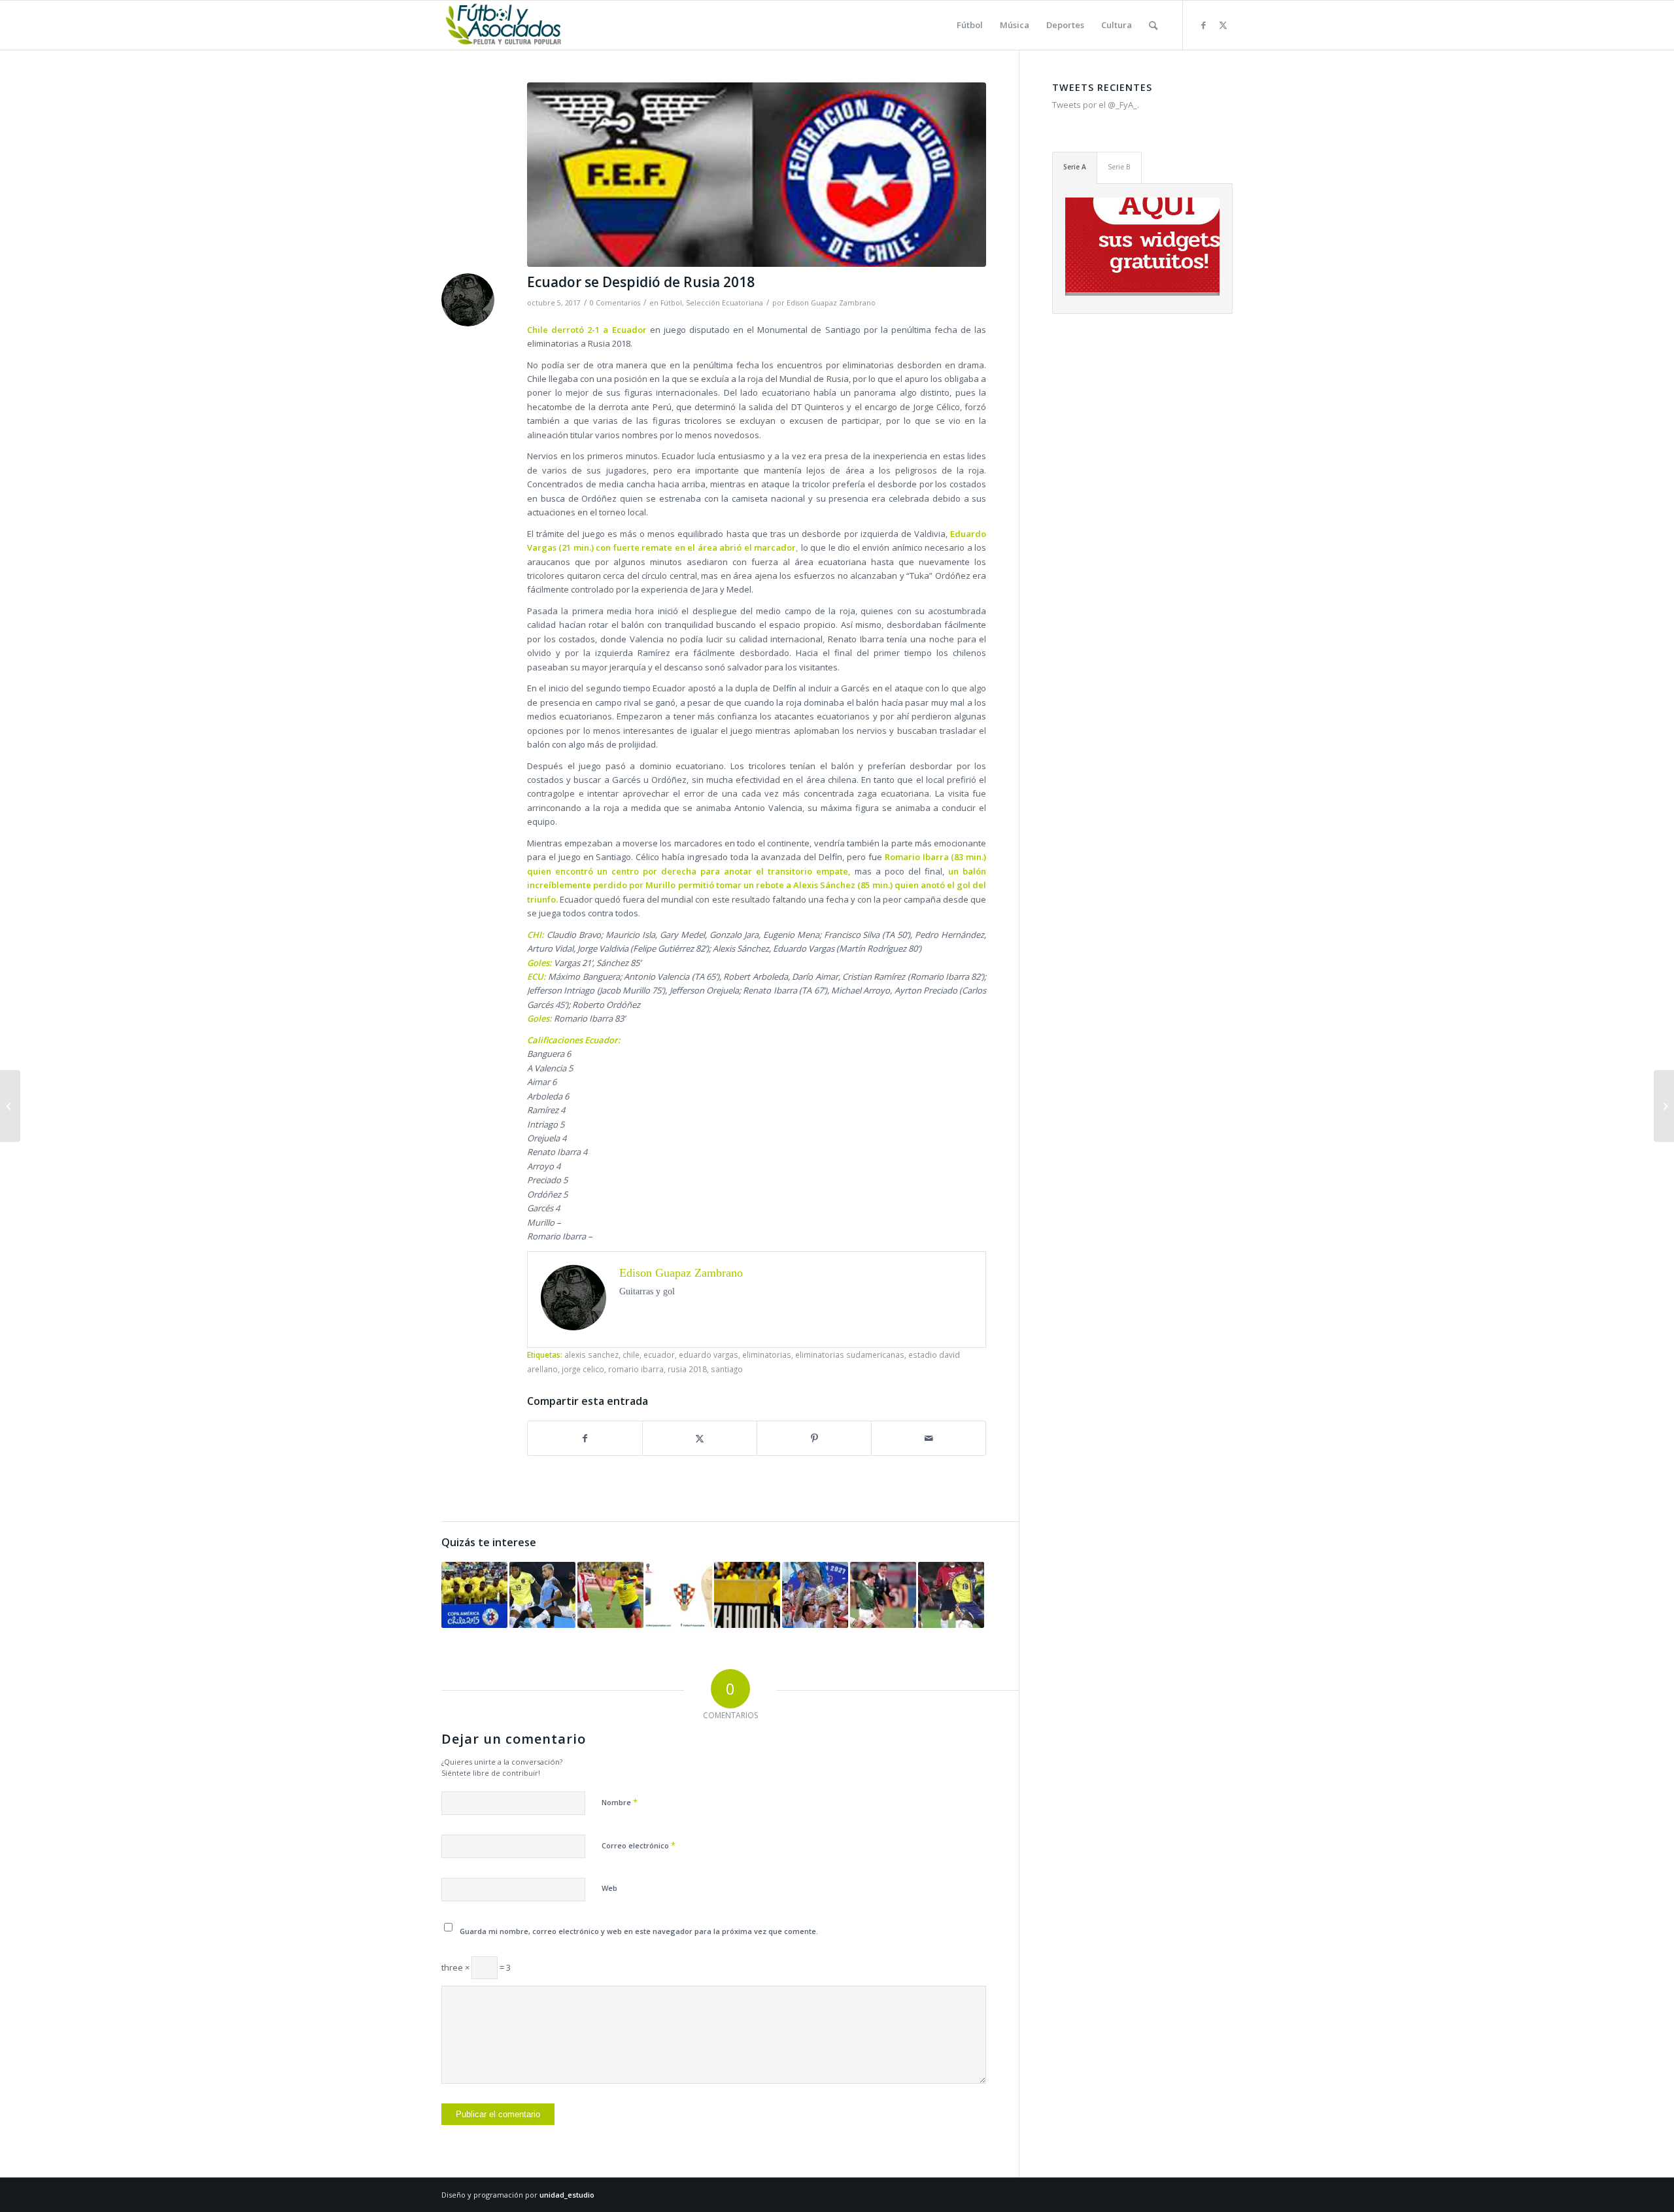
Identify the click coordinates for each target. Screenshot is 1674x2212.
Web (609, 1888)
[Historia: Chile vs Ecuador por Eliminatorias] (951, 1595)
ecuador (659, 1355)
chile (631, 1355)
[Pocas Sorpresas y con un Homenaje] (542, 1595)
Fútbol (671, 303)
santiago (727, 1369)
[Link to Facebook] (1203, 25)
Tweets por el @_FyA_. (1096, 105)
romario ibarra (636, 1369)
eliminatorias (767, 1355)
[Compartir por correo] (929, 1438)
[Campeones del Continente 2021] (815, 1595)
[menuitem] (970, 25)
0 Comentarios (615, 303)
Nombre (620, 1802)
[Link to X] (1223, 25)
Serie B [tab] (1119, 167)
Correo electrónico (639, 1845)
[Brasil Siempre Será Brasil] (747, 1595)
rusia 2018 (687, 1369)
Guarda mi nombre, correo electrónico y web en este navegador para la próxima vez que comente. (639, 1931)
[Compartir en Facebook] (585, 1438)
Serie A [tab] (1075, 167)
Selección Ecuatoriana (725, 303)
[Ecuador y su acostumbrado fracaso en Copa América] (474, 1595)
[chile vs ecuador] (757, 175)
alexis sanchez (591, 1355)
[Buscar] (1153, 25)
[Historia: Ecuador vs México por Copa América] (883, 1595)
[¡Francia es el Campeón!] (678, 1595)
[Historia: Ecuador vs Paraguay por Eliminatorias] (610, 1595)
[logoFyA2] (504, 25)
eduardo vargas (709, 1355)
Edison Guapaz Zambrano (831, 303)
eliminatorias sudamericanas (850, 1355)
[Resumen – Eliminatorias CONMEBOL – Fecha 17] (1664, 1106)
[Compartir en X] (700, 1438)
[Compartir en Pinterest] (814, 1438)
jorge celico (583, 1369)
